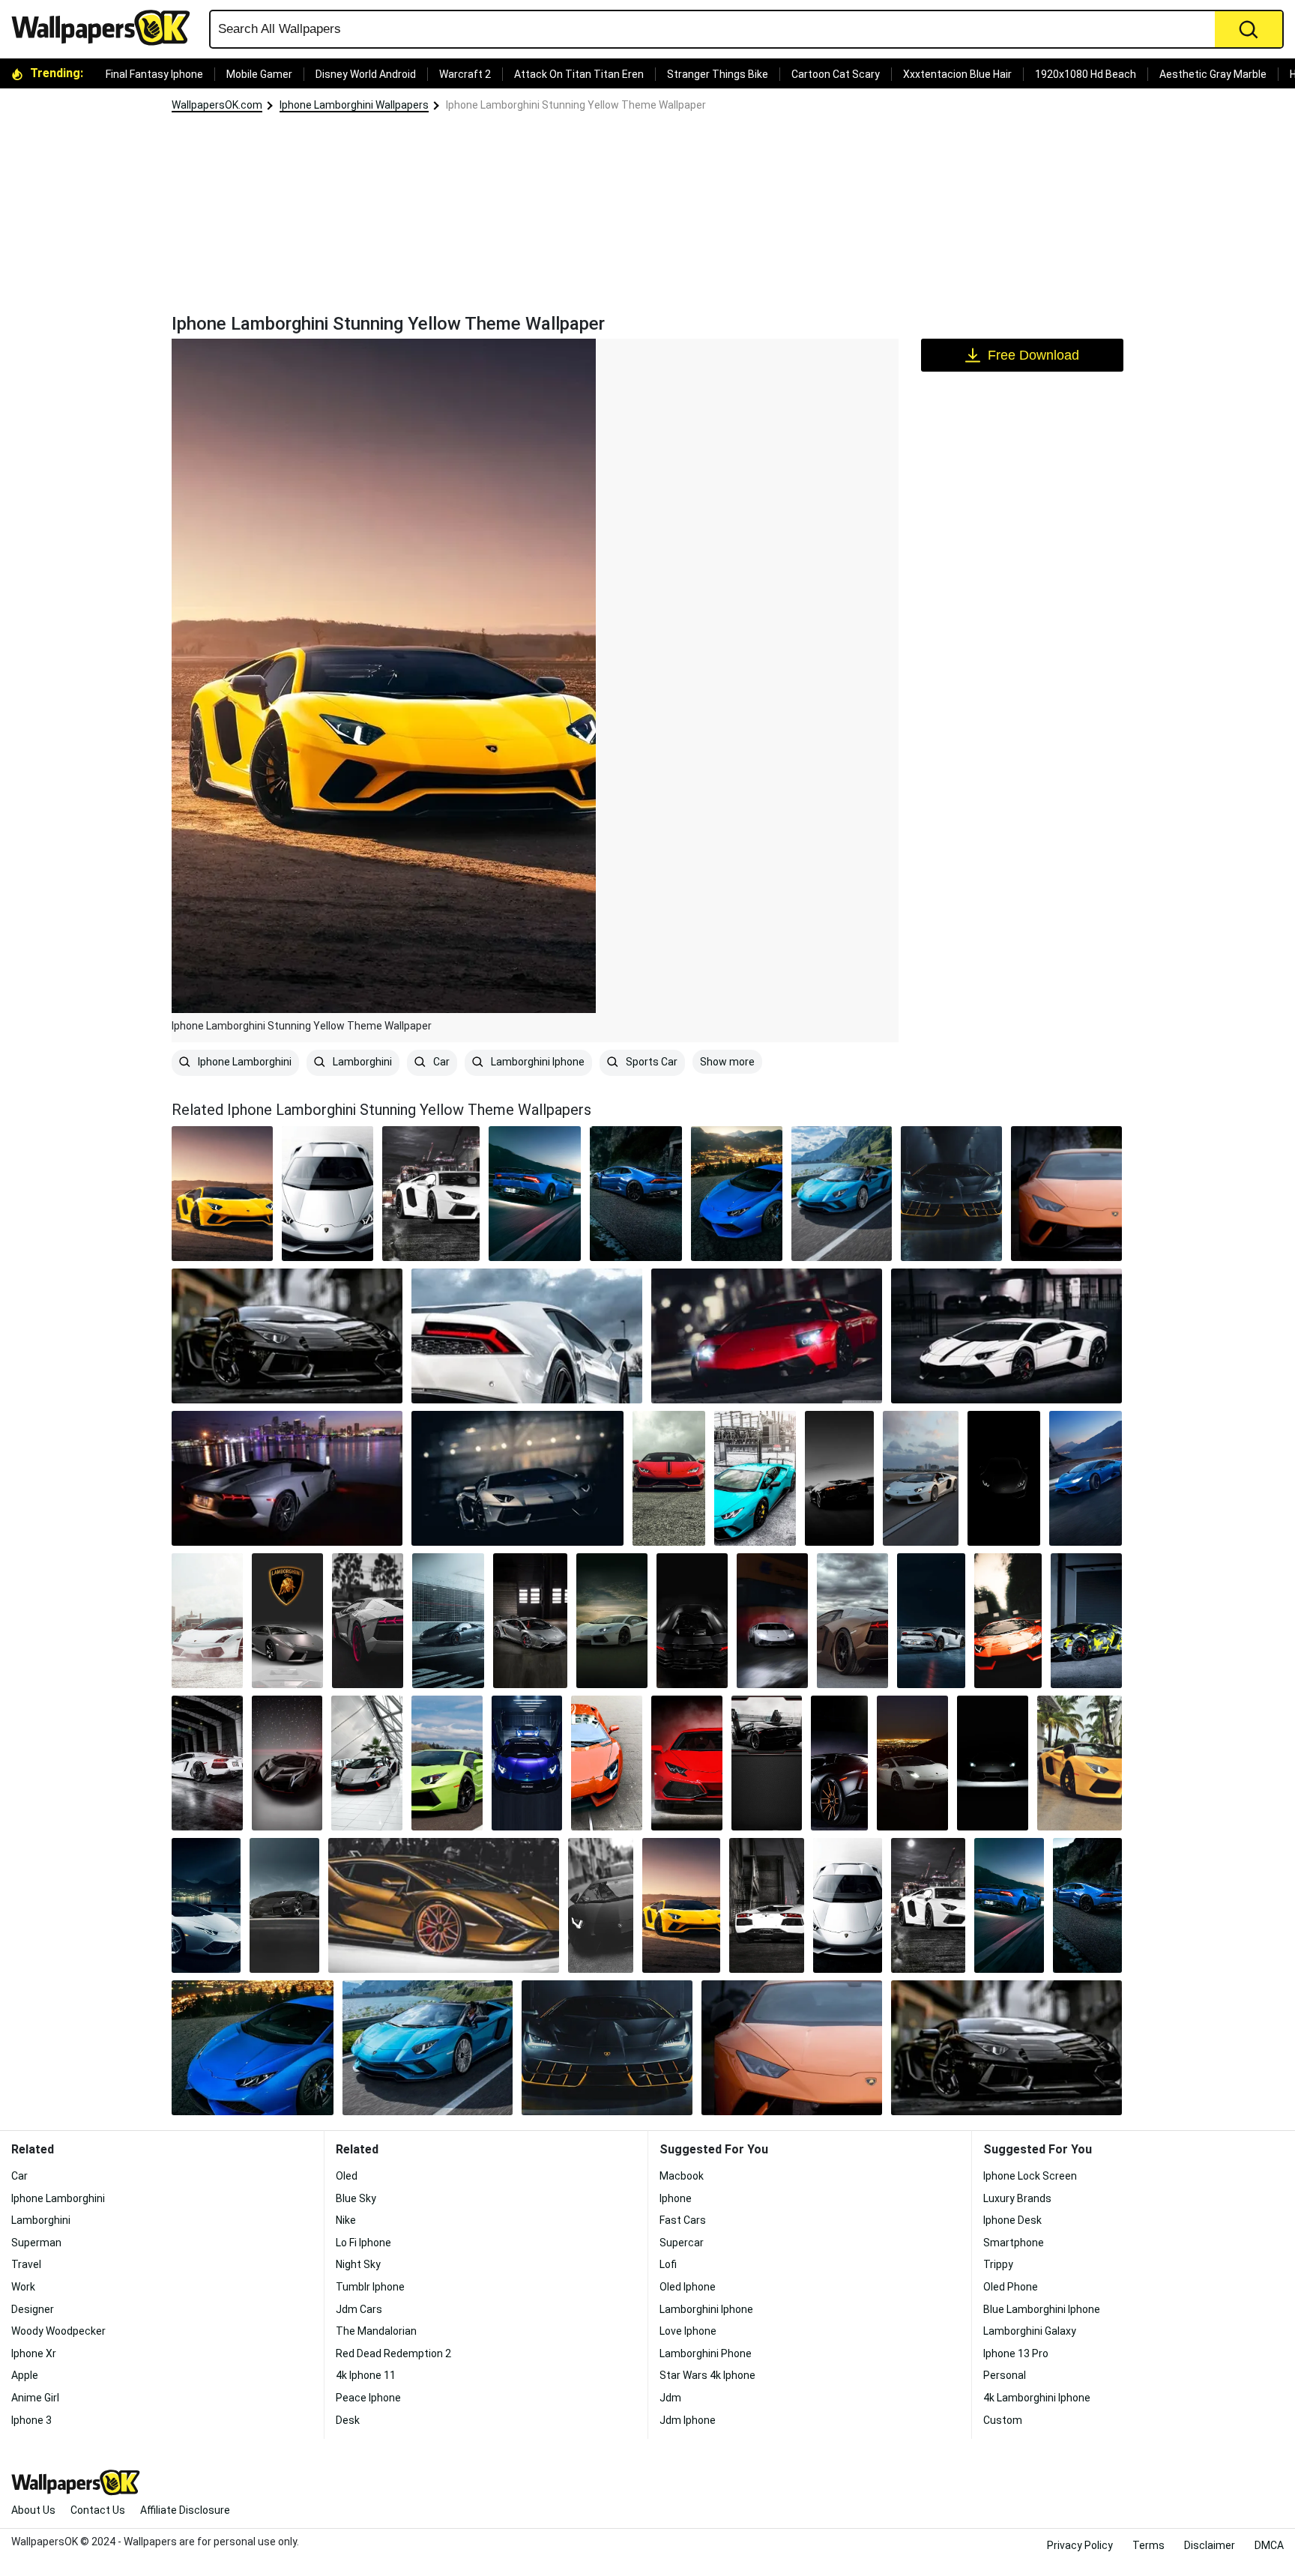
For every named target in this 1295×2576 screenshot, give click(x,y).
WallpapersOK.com (217, 105)
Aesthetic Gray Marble (1213, 74)
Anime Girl (35, 2398)
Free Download (1033, 355)
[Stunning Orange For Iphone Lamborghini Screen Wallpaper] (1066, 1194)
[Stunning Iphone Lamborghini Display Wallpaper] (1086, 1478)
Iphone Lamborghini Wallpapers (354, 105)
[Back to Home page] (106, 28)
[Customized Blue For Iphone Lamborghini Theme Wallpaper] (755, 1478)
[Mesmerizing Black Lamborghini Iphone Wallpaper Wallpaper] (839, 1478)
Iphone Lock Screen (1030, 2176)
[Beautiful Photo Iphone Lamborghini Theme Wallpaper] (737, 1194)
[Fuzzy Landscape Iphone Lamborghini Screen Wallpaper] (328, 1194)
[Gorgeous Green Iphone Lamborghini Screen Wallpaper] (447, 1763)
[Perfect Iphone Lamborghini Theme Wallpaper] (517, 1478)
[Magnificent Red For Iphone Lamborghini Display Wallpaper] (767, 1336)
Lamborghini (361, 1062)
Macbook (682, 2176)
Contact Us (98, 2510)
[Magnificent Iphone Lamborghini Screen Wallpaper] (1008, 1621)
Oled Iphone (688, 2287)
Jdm (670, 2398)
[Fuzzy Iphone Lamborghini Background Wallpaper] (207, 1621)
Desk (348, 2420)
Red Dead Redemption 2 (393, 2353)
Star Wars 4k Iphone (707, 2375)
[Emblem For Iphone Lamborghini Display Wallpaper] (287, 1621)
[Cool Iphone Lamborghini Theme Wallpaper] (530, 1621)
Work (23, 2287)
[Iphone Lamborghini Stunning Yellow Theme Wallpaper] (681, 1905)
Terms (1148, 2545)
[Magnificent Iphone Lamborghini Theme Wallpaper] (636, 1194)
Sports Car (650, 1062)
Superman (36, 2243)
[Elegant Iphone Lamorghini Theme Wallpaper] (993, 1763)
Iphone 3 (31, 2420)
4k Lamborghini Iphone (1037, 2398)
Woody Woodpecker (58, 2331)
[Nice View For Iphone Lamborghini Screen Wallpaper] (287, 1478)
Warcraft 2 (465, 74)
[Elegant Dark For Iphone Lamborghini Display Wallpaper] (1004, 1478)
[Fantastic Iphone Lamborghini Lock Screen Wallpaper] (206, 1905)
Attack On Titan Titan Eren (579, 74)
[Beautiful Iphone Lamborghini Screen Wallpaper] (527, 1336)
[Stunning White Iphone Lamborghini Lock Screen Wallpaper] (431, 1194)
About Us (33, 2510)
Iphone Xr (34, 2353)
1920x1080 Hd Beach (1086, 74)
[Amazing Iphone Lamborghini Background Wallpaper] (1080, 1763)
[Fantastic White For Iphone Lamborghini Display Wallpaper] (767, 1905)
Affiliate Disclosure (185, 2510)
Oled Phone (1011, 2287)
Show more (727, 1062)
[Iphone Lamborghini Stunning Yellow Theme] (222, 1194)
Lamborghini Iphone (537, 1062)
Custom (1003, 2420)
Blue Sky (356, 2198)
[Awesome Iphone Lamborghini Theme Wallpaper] (839, 1763)
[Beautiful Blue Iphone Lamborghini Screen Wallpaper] (535, 1194)
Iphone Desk (1012, 2220)
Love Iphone (688, 2331)
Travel (26, 2264)
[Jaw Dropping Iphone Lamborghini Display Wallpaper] (687, 1763)
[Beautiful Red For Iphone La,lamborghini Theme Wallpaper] (669, 1478)
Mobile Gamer (259, 74)
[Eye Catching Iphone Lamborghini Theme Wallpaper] (1086, 1621)
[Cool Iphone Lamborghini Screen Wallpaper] (207, 1763)
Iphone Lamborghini (244, 1062)
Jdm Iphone (688, 2420)
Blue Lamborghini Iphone (1042, 2309)
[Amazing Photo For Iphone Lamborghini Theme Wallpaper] (921, 1478)
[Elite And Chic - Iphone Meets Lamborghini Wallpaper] (692, 1621)
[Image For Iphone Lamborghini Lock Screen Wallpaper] (368, 1621)
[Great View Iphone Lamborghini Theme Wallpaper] (842, 1194)
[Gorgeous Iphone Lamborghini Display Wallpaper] (367, 1763)
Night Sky (358, 2264)
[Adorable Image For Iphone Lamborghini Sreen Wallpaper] (852, 1621)
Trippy (998, 2264)
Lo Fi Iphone (363, 2243)
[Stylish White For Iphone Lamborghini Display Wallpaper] (1006, 1336)
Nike (346, 2220)
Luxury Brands (1017, 2198)
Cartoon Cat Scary (836, 74)
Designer (33, 2309)
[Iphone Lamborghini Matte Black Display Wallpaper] (448, 1621)
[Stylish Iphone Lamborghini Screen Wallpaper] (527, 1763)
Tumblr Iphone (370, 2287)
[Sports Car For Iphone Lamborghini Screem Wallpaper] (287, 1763)
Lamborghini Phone (706, 2353)
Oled (347, 2176)
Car (440, 1062)
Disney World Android (366, 74)
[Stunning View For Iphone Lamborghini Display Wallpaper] (912, 1763)
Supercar (682, 2243)
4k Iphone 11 (366, 2375)
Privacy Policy (1080, 2545)
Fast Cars (683, 2220)
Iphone (676, 2198)
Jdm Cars (359, 2309)
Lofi (668, 2264)
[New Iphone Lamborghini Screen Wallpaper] (287, 1336)
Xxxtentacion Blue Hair (957, 74)
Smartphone (1014, 2243)
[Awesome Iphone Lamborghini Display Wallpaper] (772, 1621)
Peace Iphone (368, 2398)
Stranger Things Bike (718, 74)
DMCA (1269, 2545)
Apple (25, 2375)
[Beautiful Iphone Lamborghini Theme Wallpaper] (607, 1763)
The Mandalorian (376, 2331)
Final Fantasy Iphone (154, 74)
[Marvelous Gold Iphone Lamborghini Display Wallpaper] (444, 1905)
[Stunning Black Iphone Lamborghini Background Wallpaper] (951, 1194)
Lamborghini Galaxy (1030, 2331)
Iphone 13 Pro (1016, 2353)
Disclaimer (1210, 2545)
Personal (1005, 2375)
